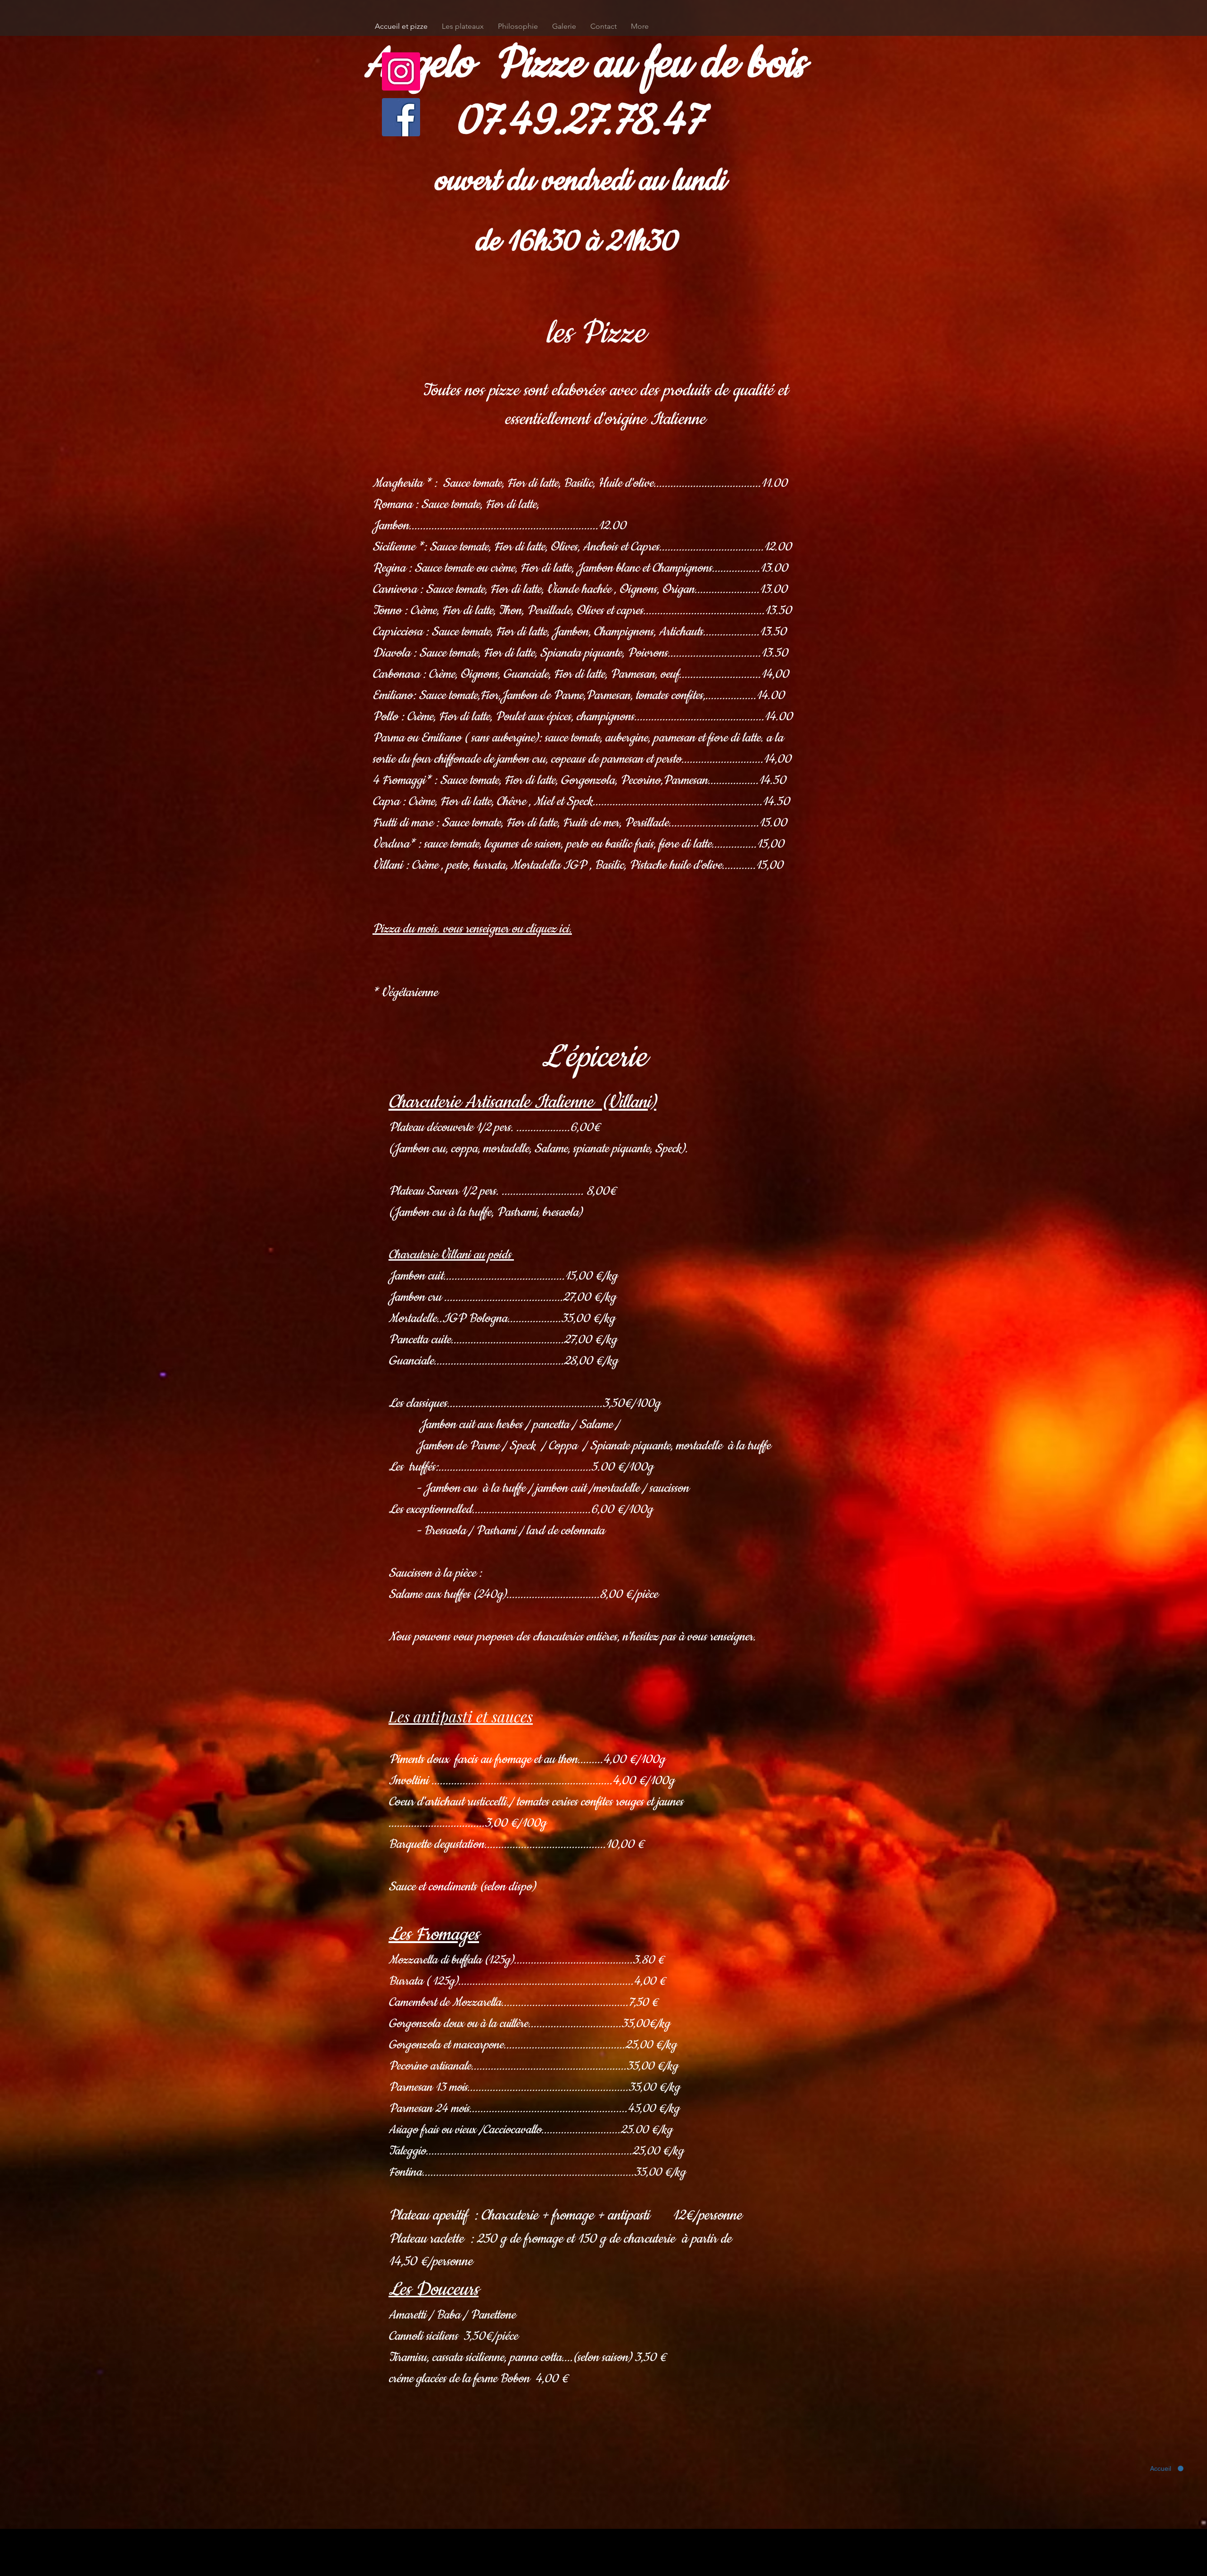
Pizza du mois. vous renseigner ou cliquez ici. (472, 929)
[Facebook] (401, 117)
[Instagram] (401, 71)
